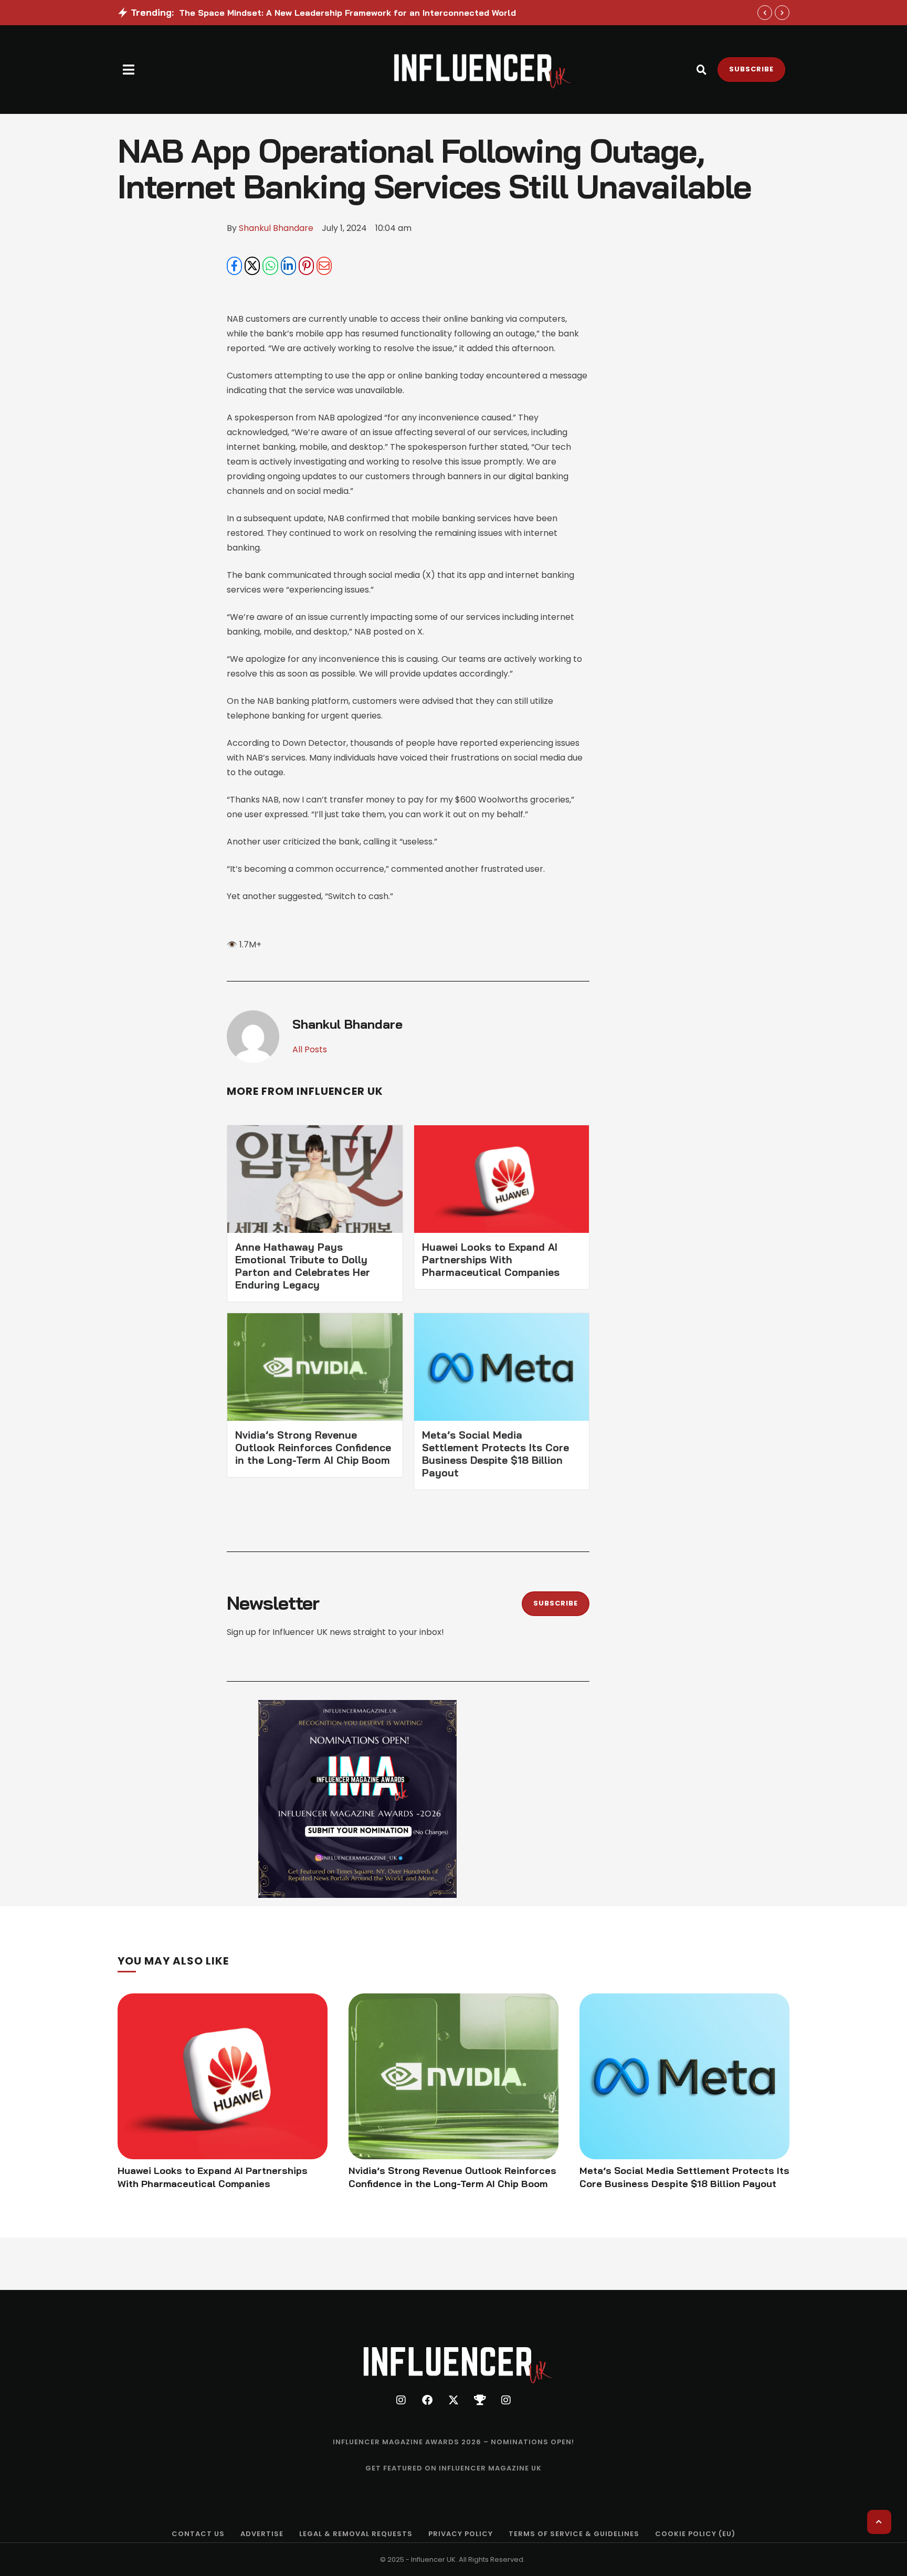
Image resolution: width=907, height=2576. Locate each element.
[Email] (324, 266)
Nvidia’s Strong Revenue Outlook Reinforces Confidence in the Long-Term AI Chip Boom (313, 1448)
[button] (129, 70)
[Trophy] (480, 2400)
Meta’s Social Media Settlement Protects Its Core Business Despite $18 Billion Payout (495, 1454)
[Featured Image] (223, 2076)
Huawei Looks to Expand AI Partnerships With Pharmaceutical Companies (491, 1260)
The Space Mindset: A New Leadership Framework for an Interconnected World (347, 13)
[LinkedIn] (288, 266)
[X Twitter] (252, 266)
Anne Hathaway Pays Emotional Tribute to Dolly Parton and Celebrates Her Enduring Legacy (303, 1266)
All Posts (310, 1049)
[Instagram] (401, 2400)
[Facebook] (234, 266)
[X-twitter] (454, 2400)
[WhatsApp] (270, 266)
